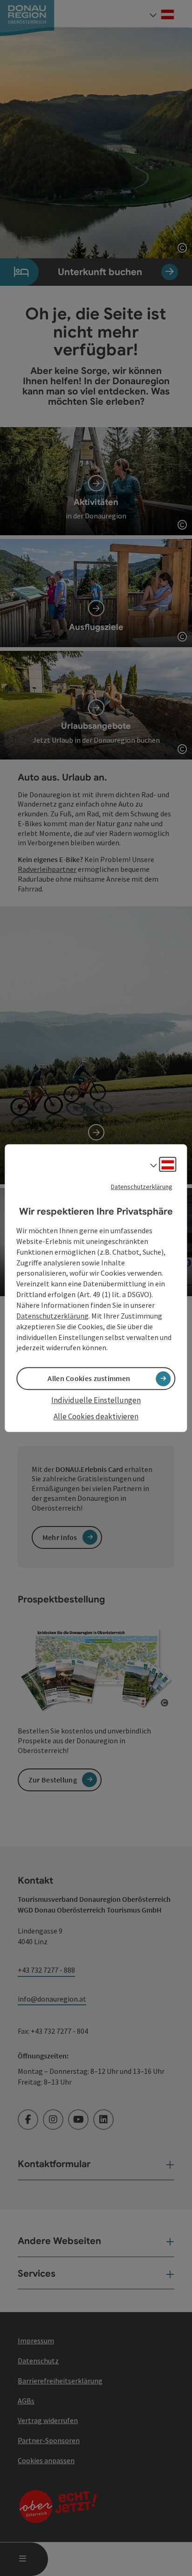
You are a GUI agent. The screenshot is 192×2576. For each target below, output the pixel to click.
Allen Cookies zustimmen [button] (89, 1379)
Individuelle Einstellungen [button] (96, 1401)
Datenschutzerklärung (142, 1187)
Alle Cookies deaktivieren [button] (96, 1416)
